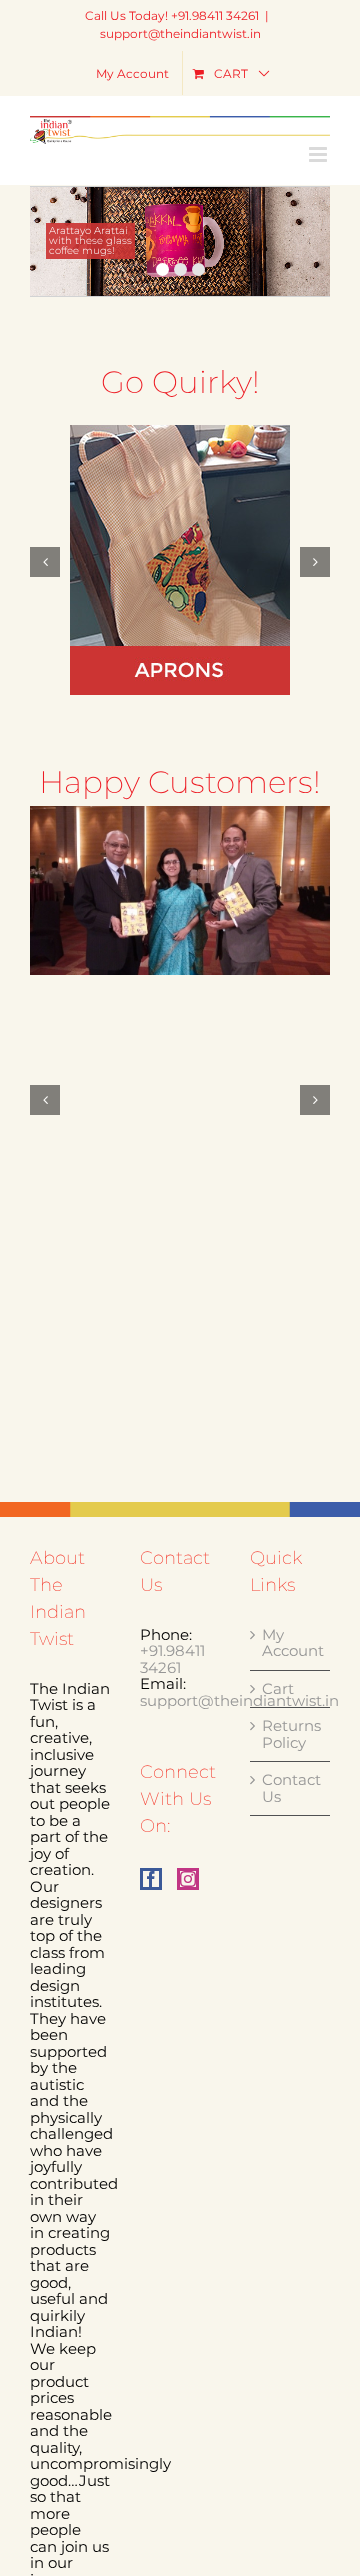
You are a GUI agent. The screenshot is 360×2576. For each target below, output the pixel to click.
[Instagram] (188, 1879)
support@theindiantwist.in (180, 33)
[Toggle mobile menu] (319, 154)
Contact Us (291, 1788)
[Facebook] (151, 1879)
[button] (45, 562)
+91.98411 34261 (172, 1659)
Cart (278, 1689)
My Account (291, 1643)
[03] (180, 890)
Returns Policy (291, 1734)
